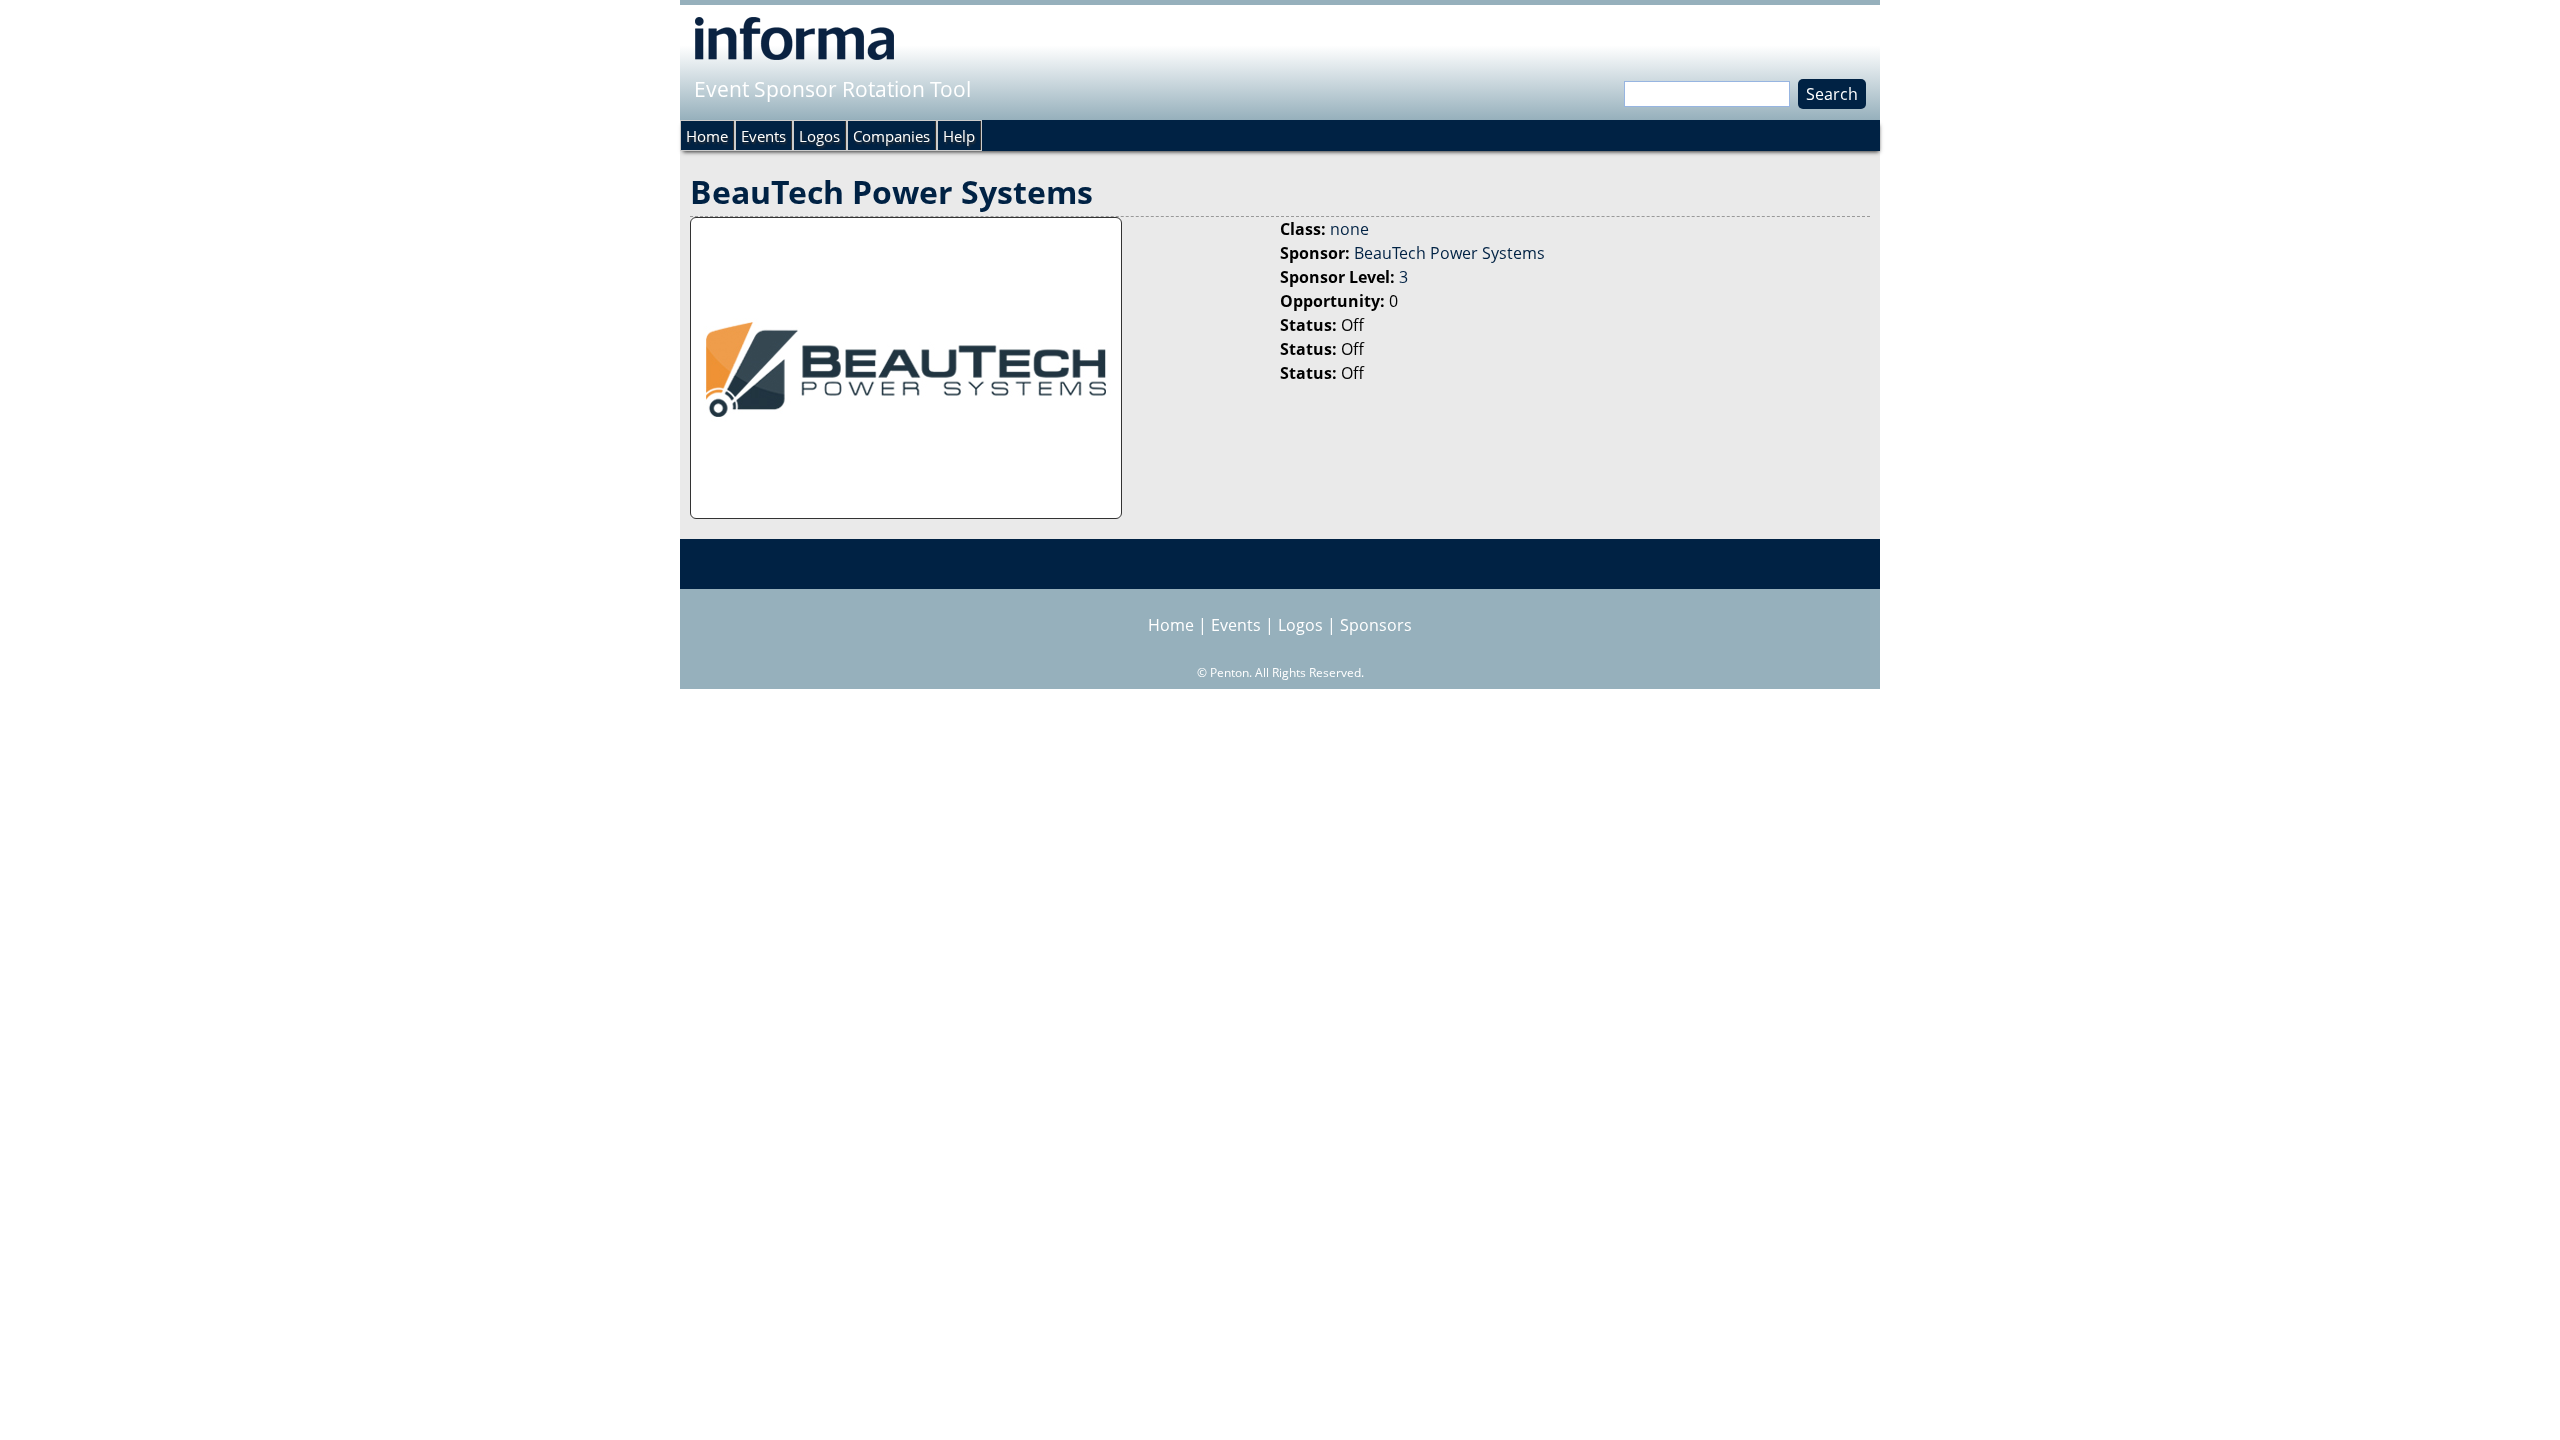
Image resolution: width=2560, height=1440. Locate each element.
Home (707, 136)
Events (763, 136)
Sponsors (1376, 625)
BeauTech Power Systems (1449, 253)
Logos (819, 136)
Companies (891, 136)
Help (959, 136)
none (1349, 229)
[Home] (794, 38)
